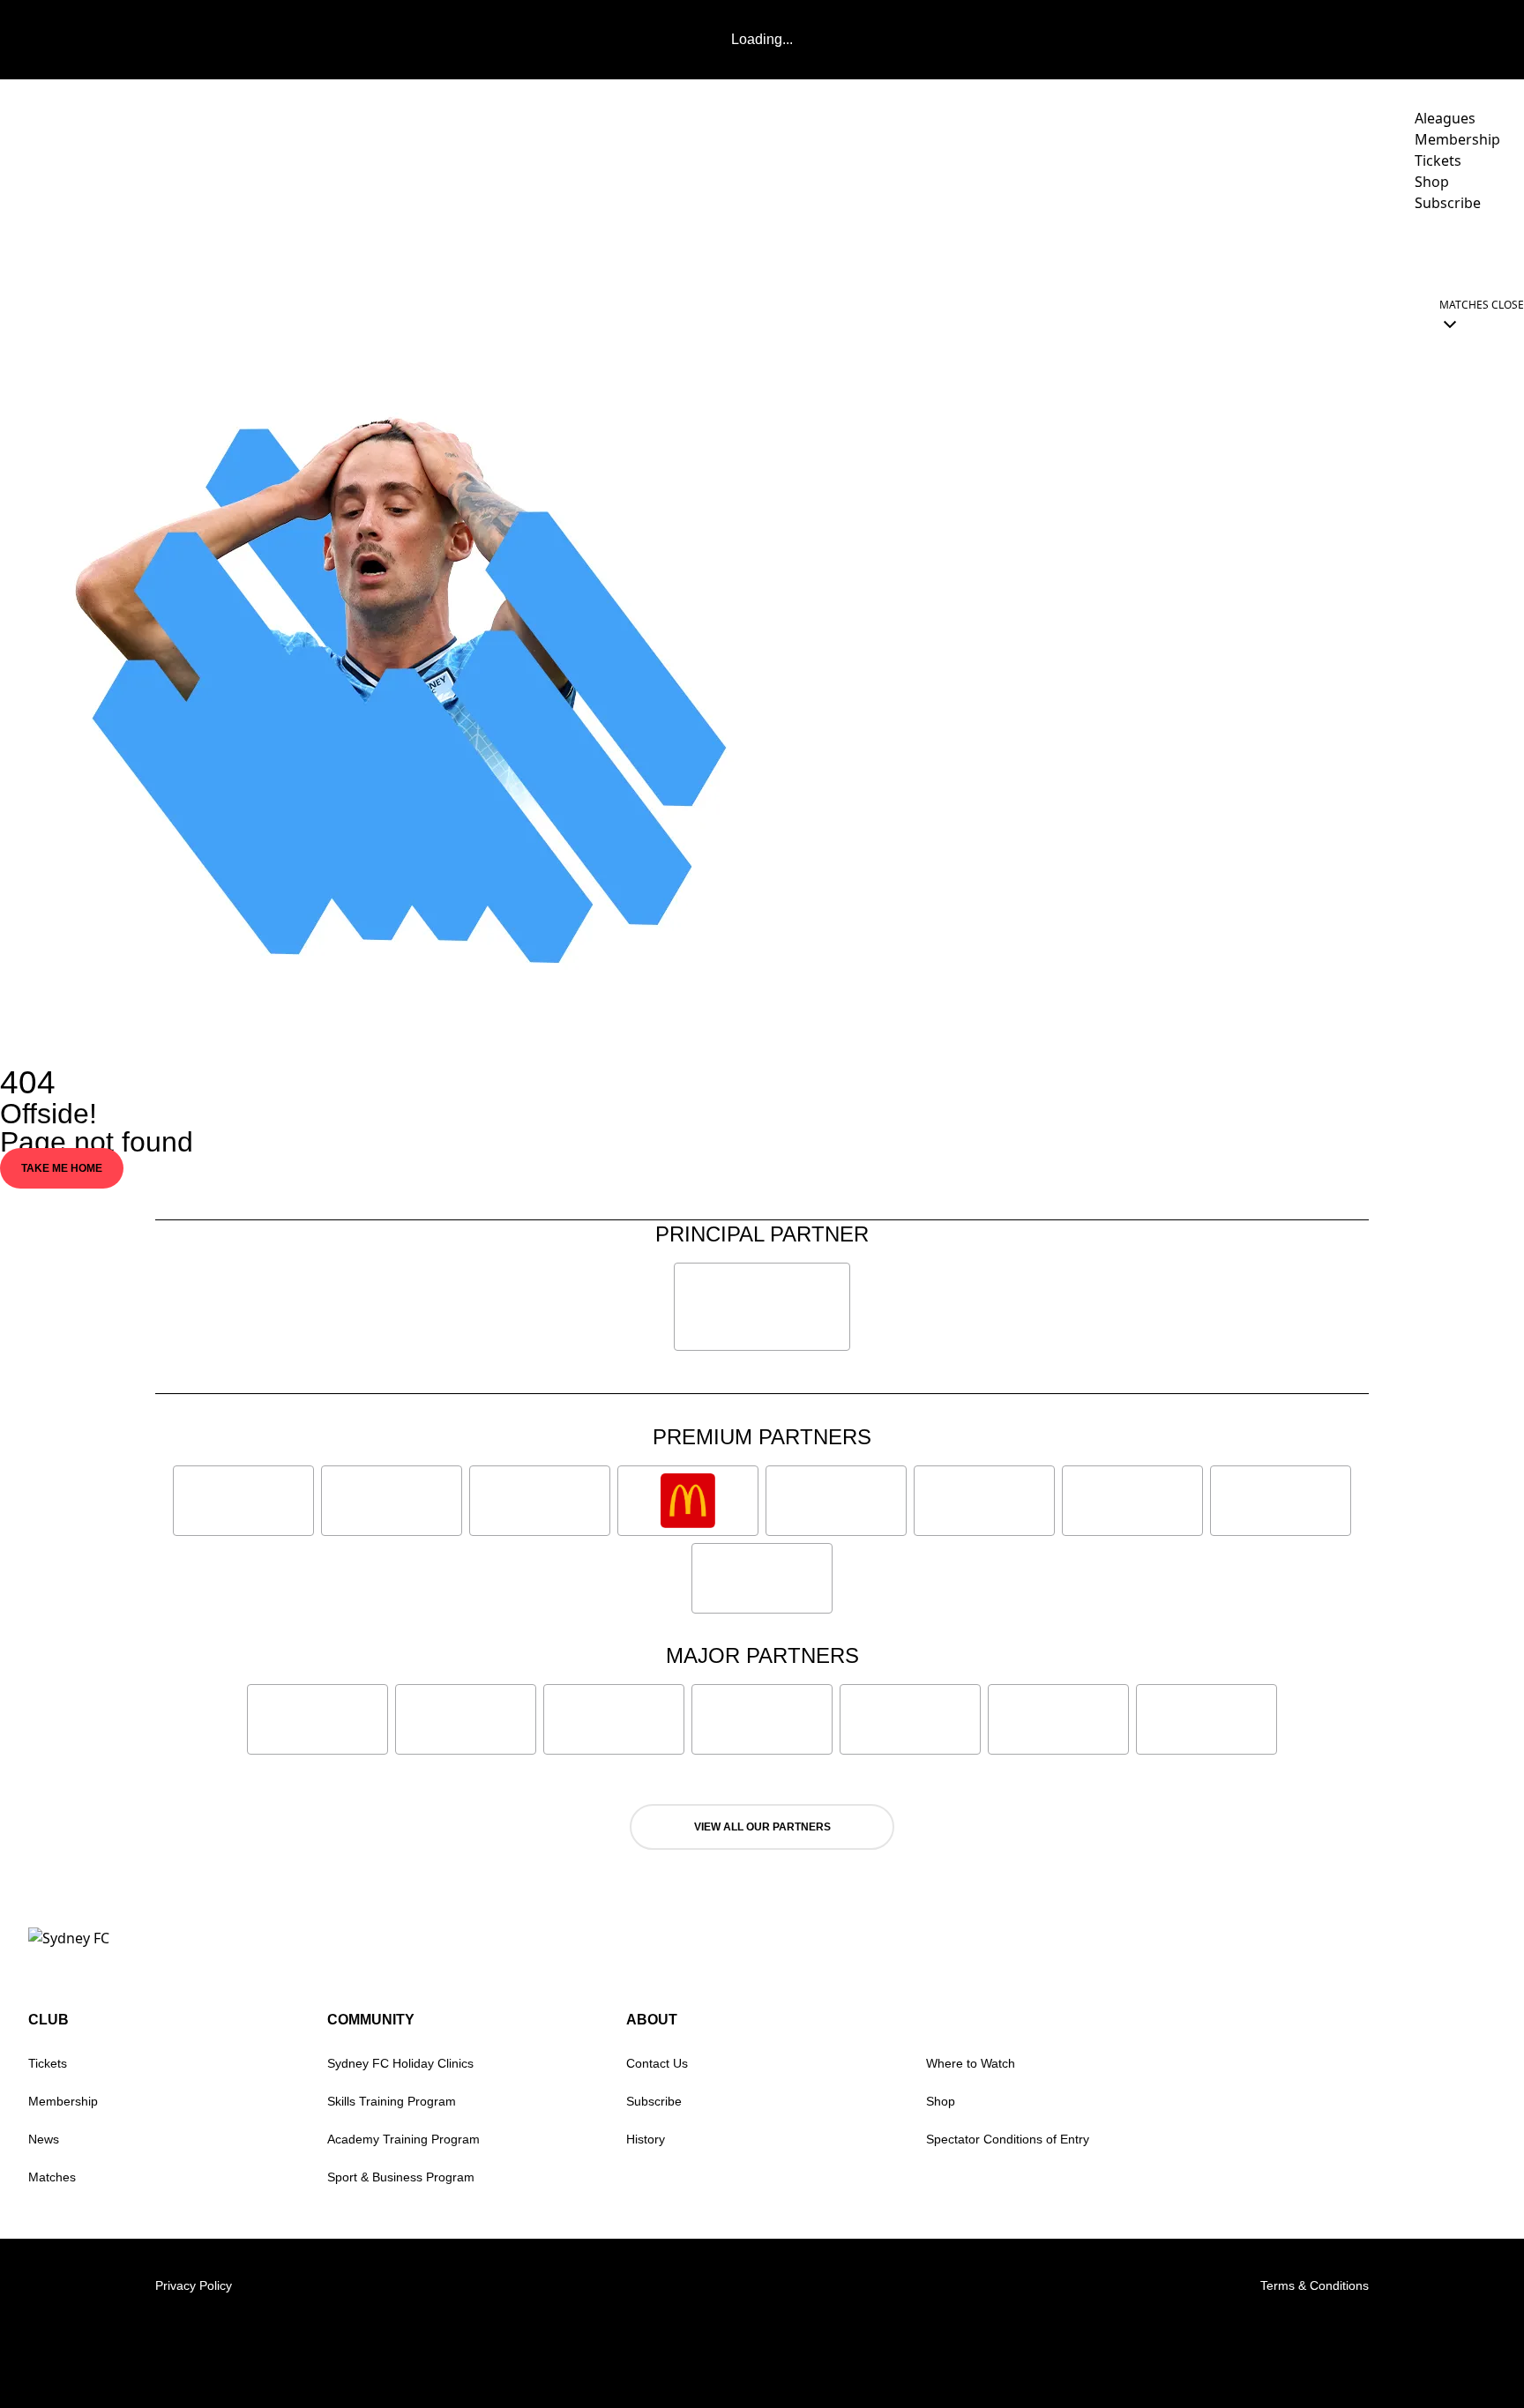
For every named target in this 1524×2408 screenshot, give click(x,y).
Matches (52, 2177)
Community (1224, 252)
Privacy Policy (194, 2285)
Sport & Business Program (401, 2177)
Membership (63, 2101)
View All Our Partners (762, 1827)
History (646, 2139)
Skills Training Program (392, 2101)
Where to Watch (971, 2063)
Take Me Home (62, 1168)
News (881, 252)
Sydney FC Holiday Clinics (400, 2063)
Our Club (1337, 252)
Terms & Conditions (1315, 2285)
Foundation (1453, 252)
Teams (1016, 252)
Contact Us (657, 2063)
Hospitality (1120, 252)
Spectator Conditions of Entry (1008, 2139)
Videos (946, 252)
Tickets (48, 2063)
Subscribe (654, 2101)
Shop (941, 2101)
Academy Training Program (403, 2139)
